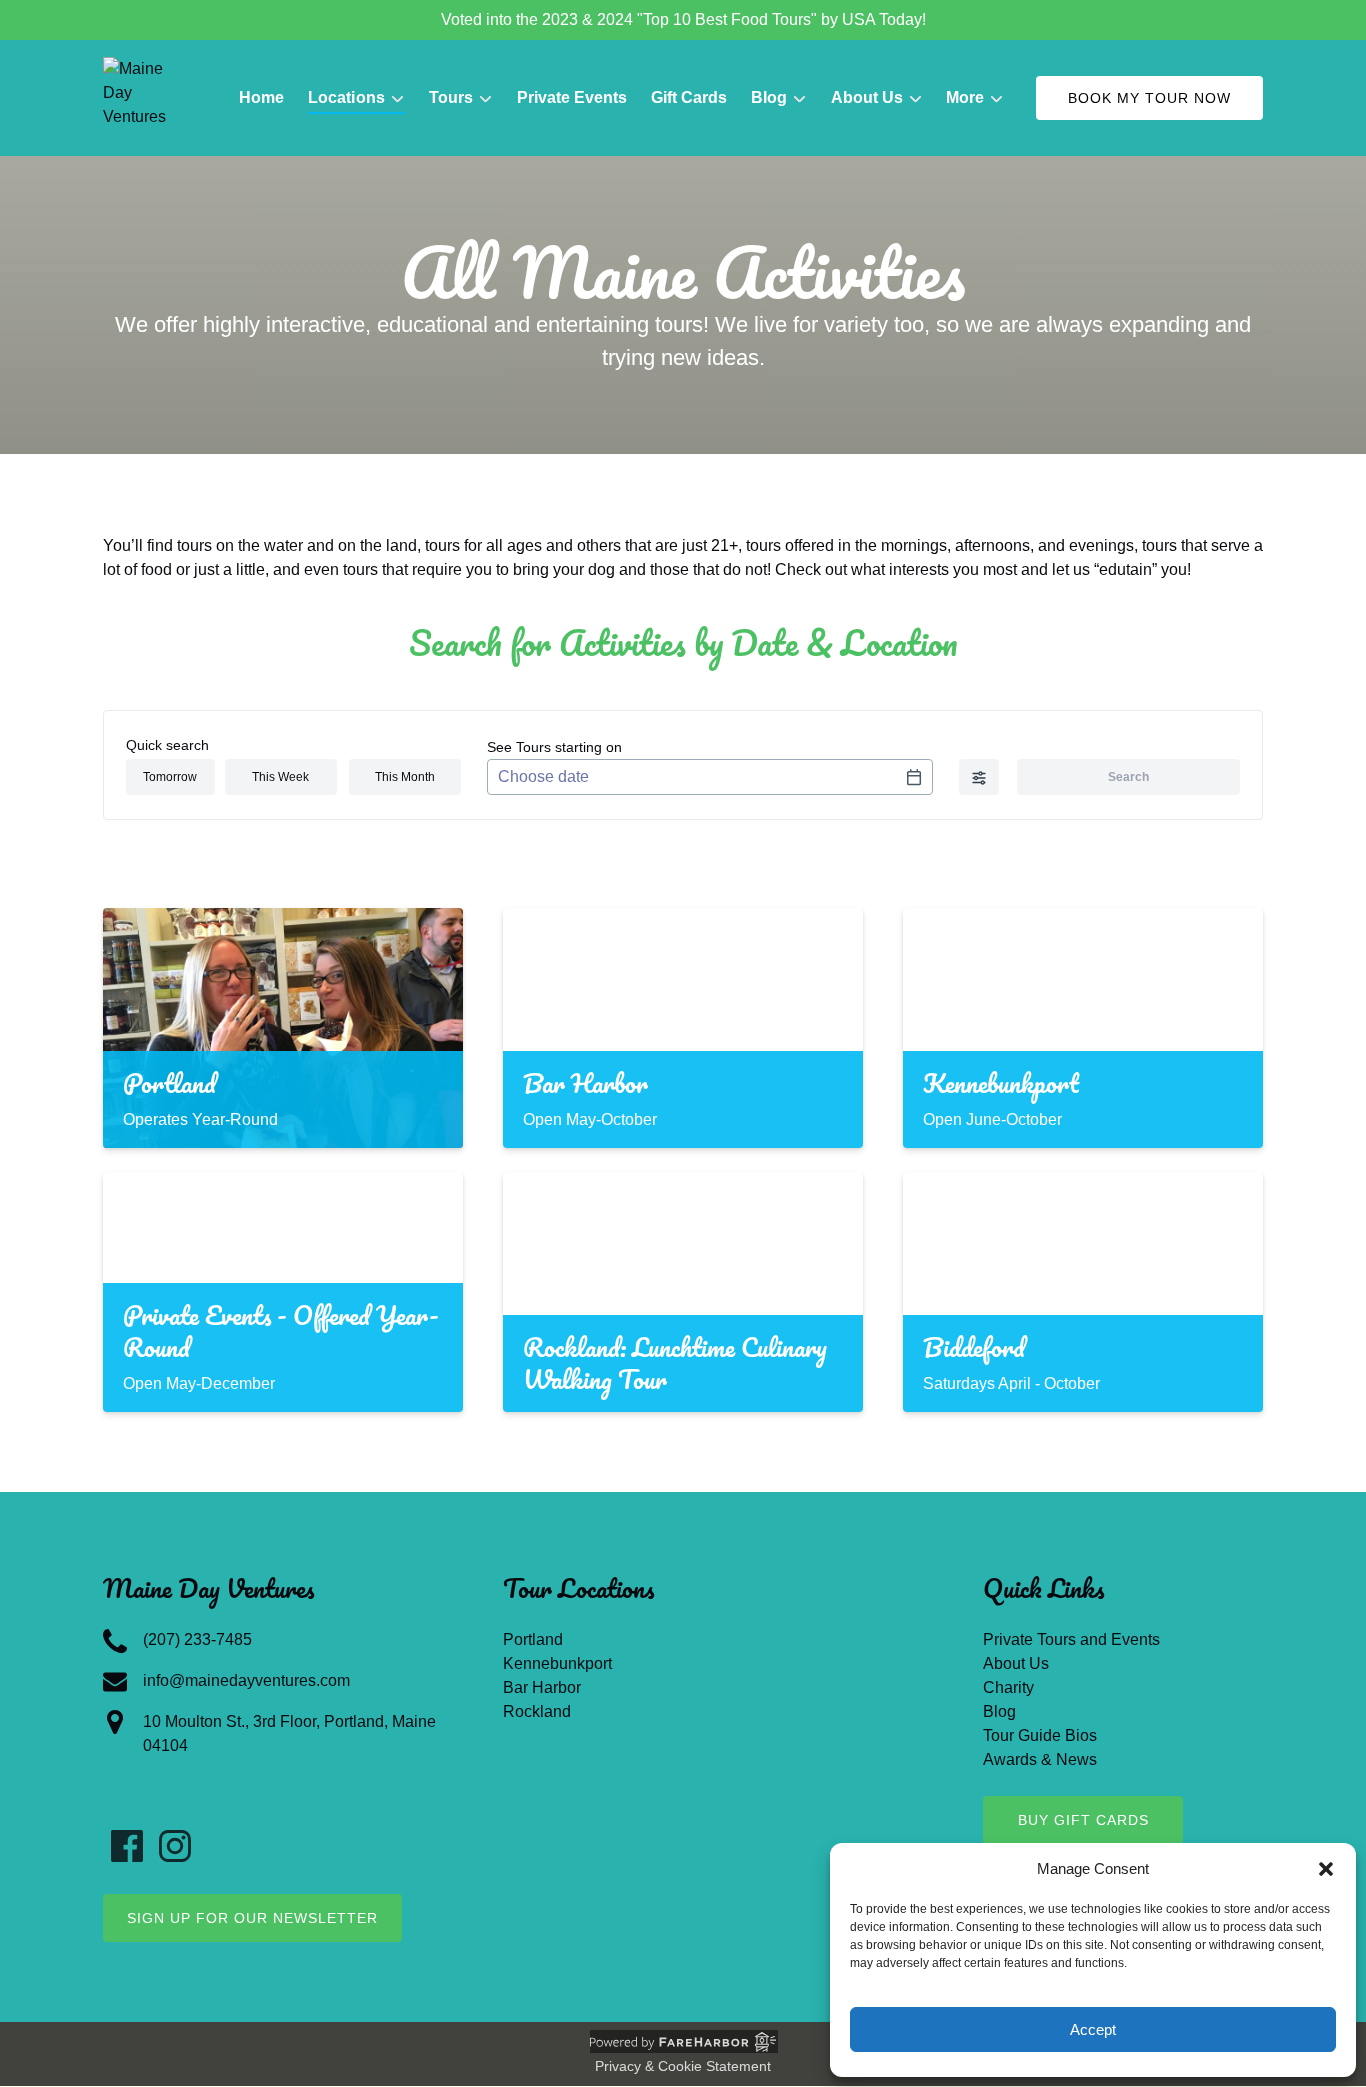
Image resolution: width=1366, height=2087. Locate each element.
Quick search (167, 745)
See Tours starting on (554, 747)
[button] (1326, 1869)
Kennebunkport (557, 1663)
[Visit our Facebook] (127, 1846)
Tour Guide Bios (1040, 1735)
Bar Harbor (542, 1687)
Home (261, 97)
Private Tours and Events (1071, 1639)
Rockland (537, 1711)
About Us (1016, 1663)
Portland (533, 1639)
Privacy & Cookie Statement (683, 2066)
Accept (1093, 2029)
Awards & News (1040, 1759)
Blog (999, 1711)
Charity (1008, 1687)
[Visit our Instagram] (175, 1846)
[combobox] (710, 777)
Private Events (572, 97)
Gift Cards (689, 97)
